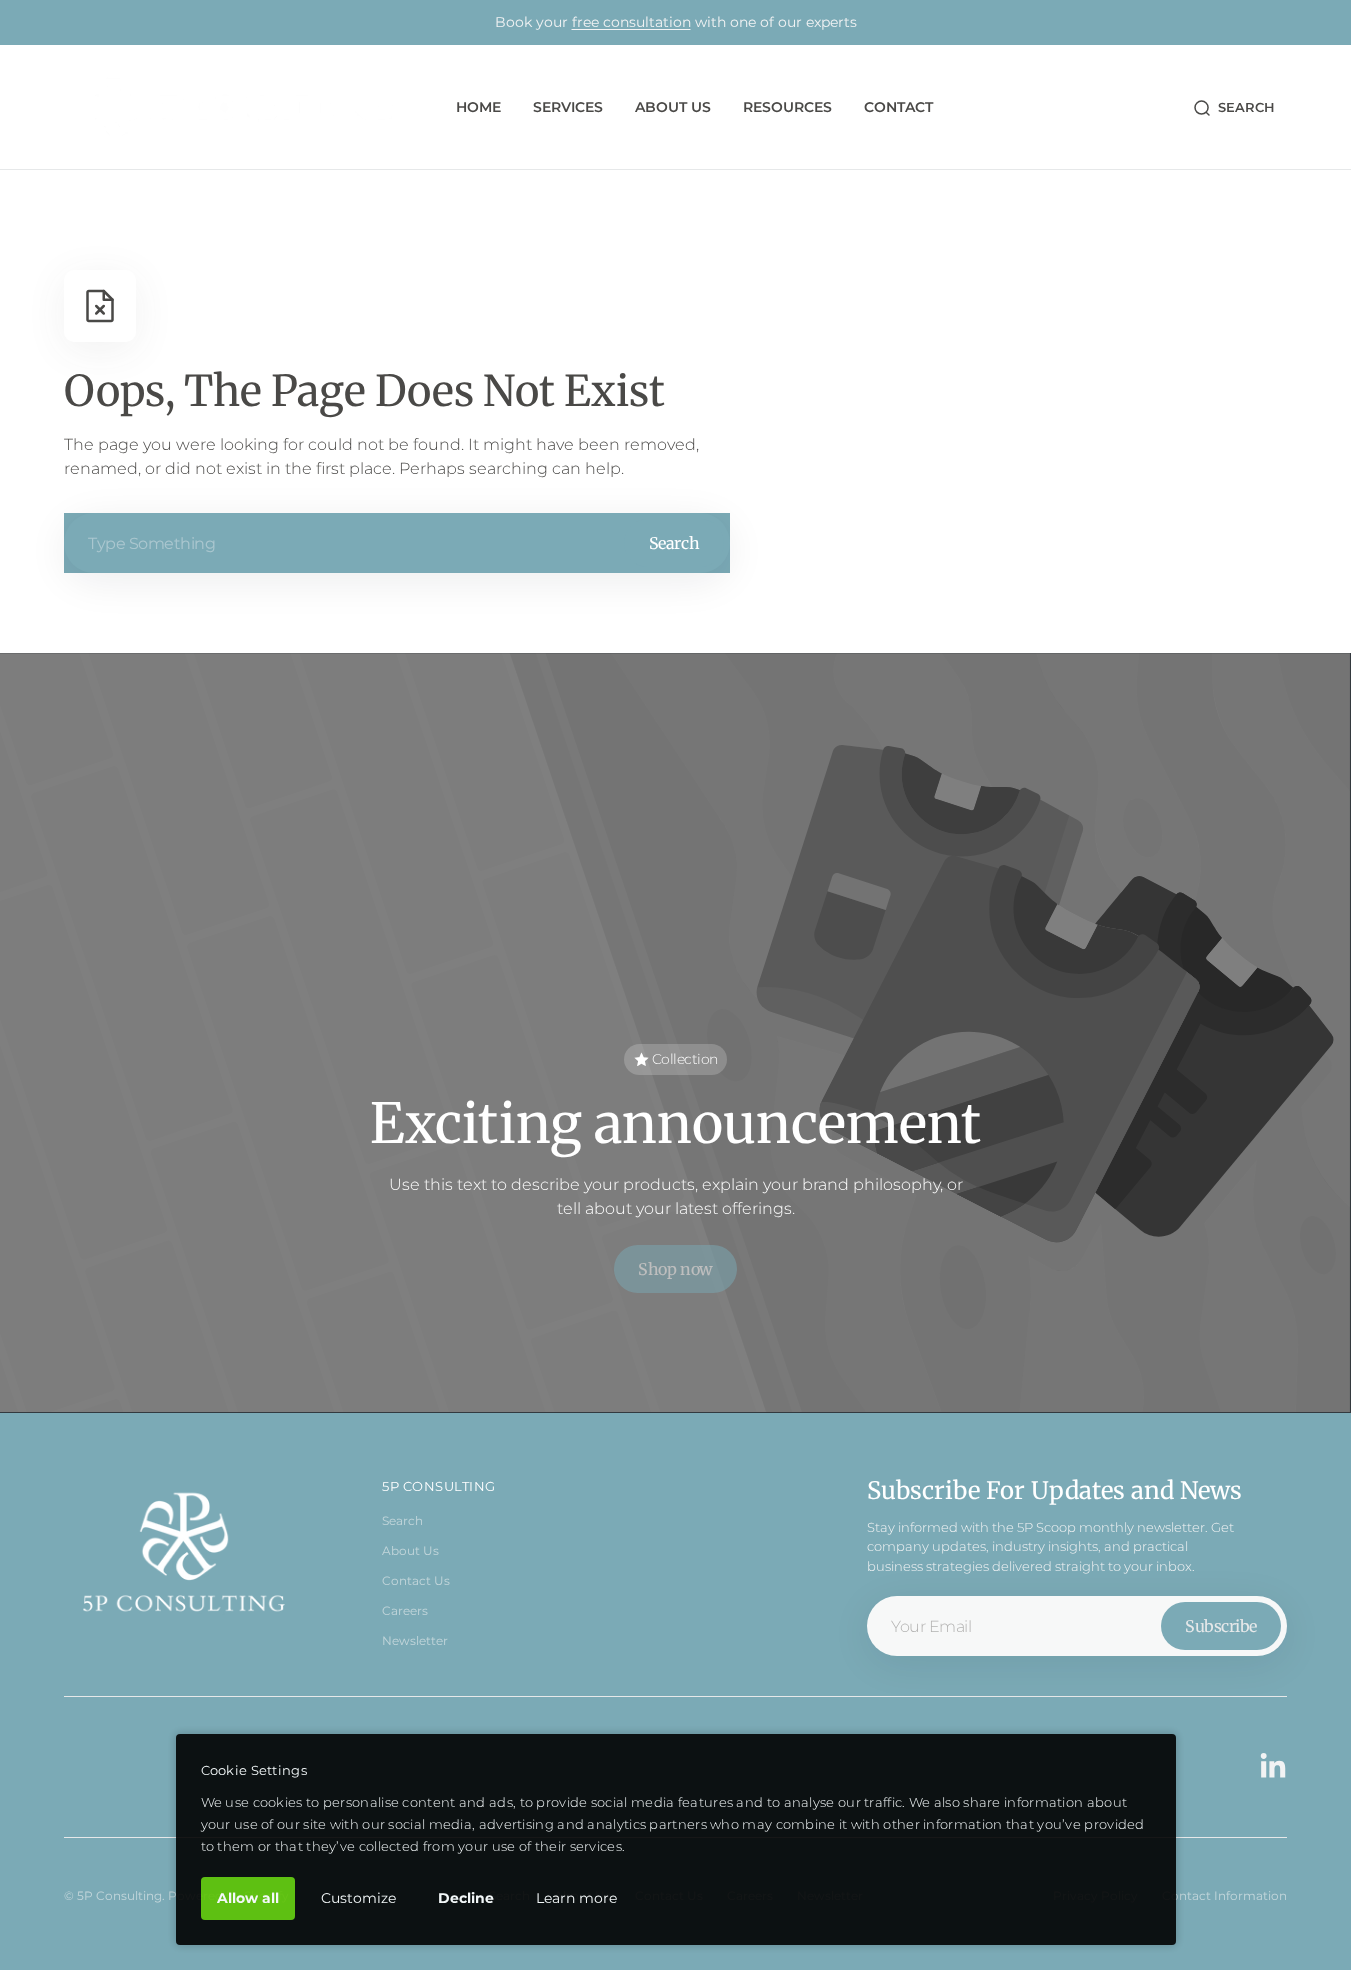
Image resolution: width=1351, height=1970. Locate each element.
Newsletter (415, 1640)
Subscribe (1221, 1626)
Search (674, 543)
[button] (1233, 108)
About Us (410, 1550)
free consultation (631, 22)
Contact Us (416, 1580)
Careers (405, 1610)
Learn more (576, 1898)
